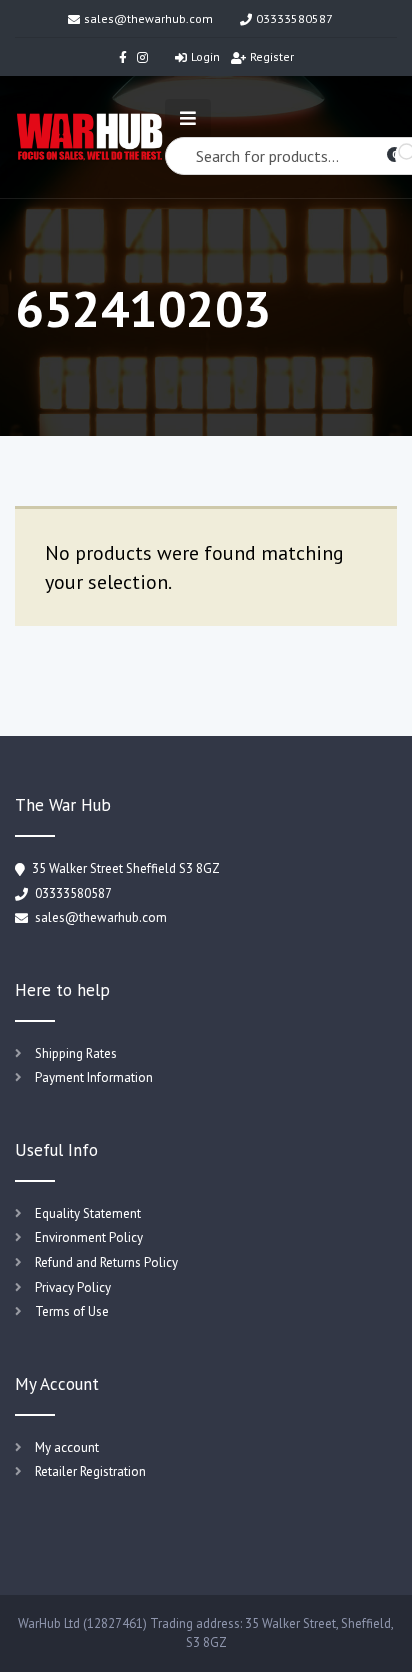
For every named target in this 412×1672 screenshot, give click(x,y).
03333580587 (294, 18)
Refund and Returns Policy (106, 1262)
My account (67, 1447)
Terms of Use (72, 1311)
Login (205, 56)
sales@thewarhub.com (148, 18)
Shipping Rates (76, 1053)
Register (272, 56)
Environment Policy (89, 1237)
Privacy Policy (73, 1287)
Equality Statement (88, 1213)
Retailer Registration (90, 1471)
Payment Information (94, 1077)
